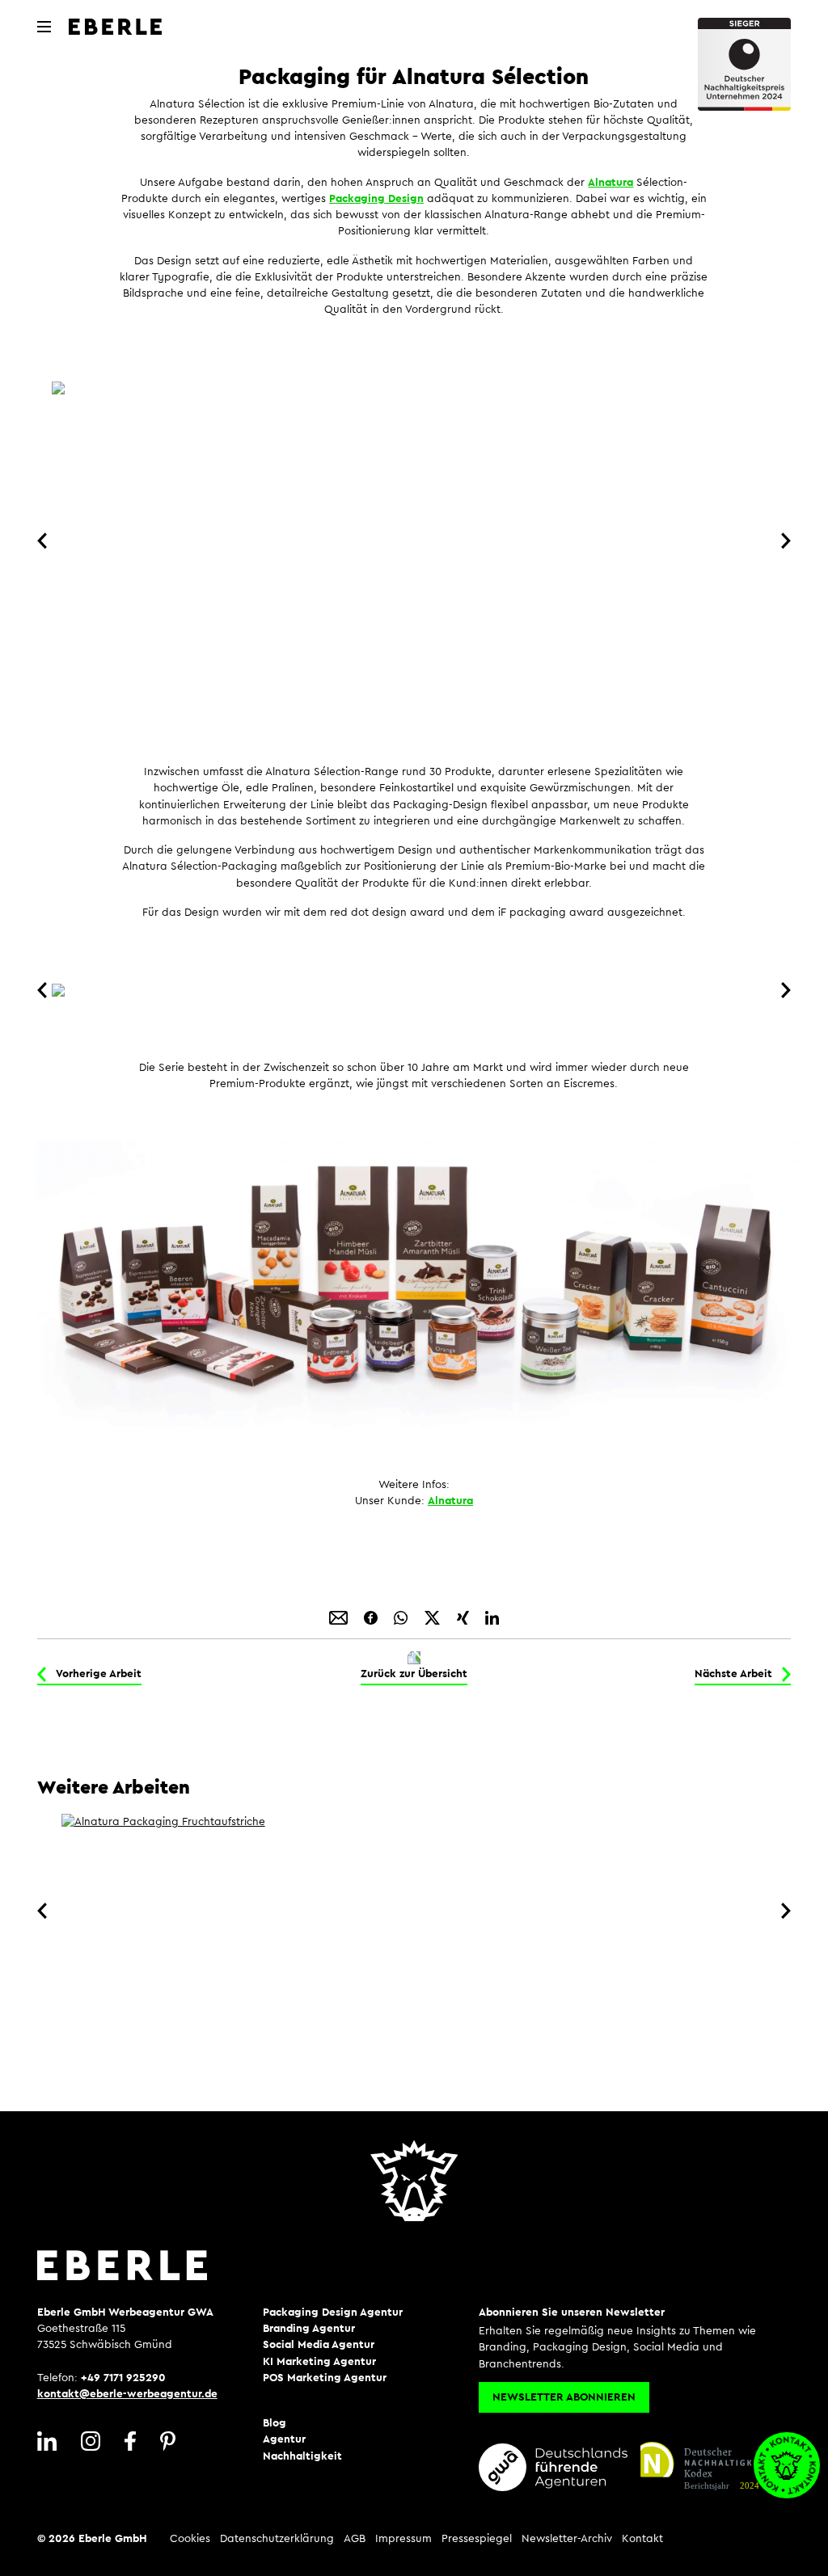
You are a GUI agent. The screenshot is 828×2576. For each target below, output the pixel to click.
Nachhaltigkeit (302, 2456)
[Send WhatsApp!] (402, 1617)
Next (783, 541)
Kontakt (642, 2539)
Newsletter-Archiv (567, 2539)
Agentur (284, 2439)
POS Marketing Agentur (325, 2378)
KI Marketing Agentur (319, 2362)
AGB (355, 2539)
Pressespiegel (477, 2539)
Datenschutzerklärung (277, 2539)
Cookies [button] (190, 2539)
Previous (45, 541)
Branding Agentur (309, 2329)
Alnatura (610, 183)
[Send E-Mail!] (340, 1617)
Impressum (403, 2539)
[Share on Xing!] (465, 1617)
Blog (275, 2423)
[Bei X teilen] (434, 1617)
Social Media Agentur (319, 2345)
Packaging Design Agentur (333, 2312)
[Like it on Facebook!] (372, 1617)
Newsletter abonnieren (564, 2397)
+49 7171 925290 (123, 2378)
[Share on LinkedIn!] (492, 1617)
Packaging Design (376, 199)
